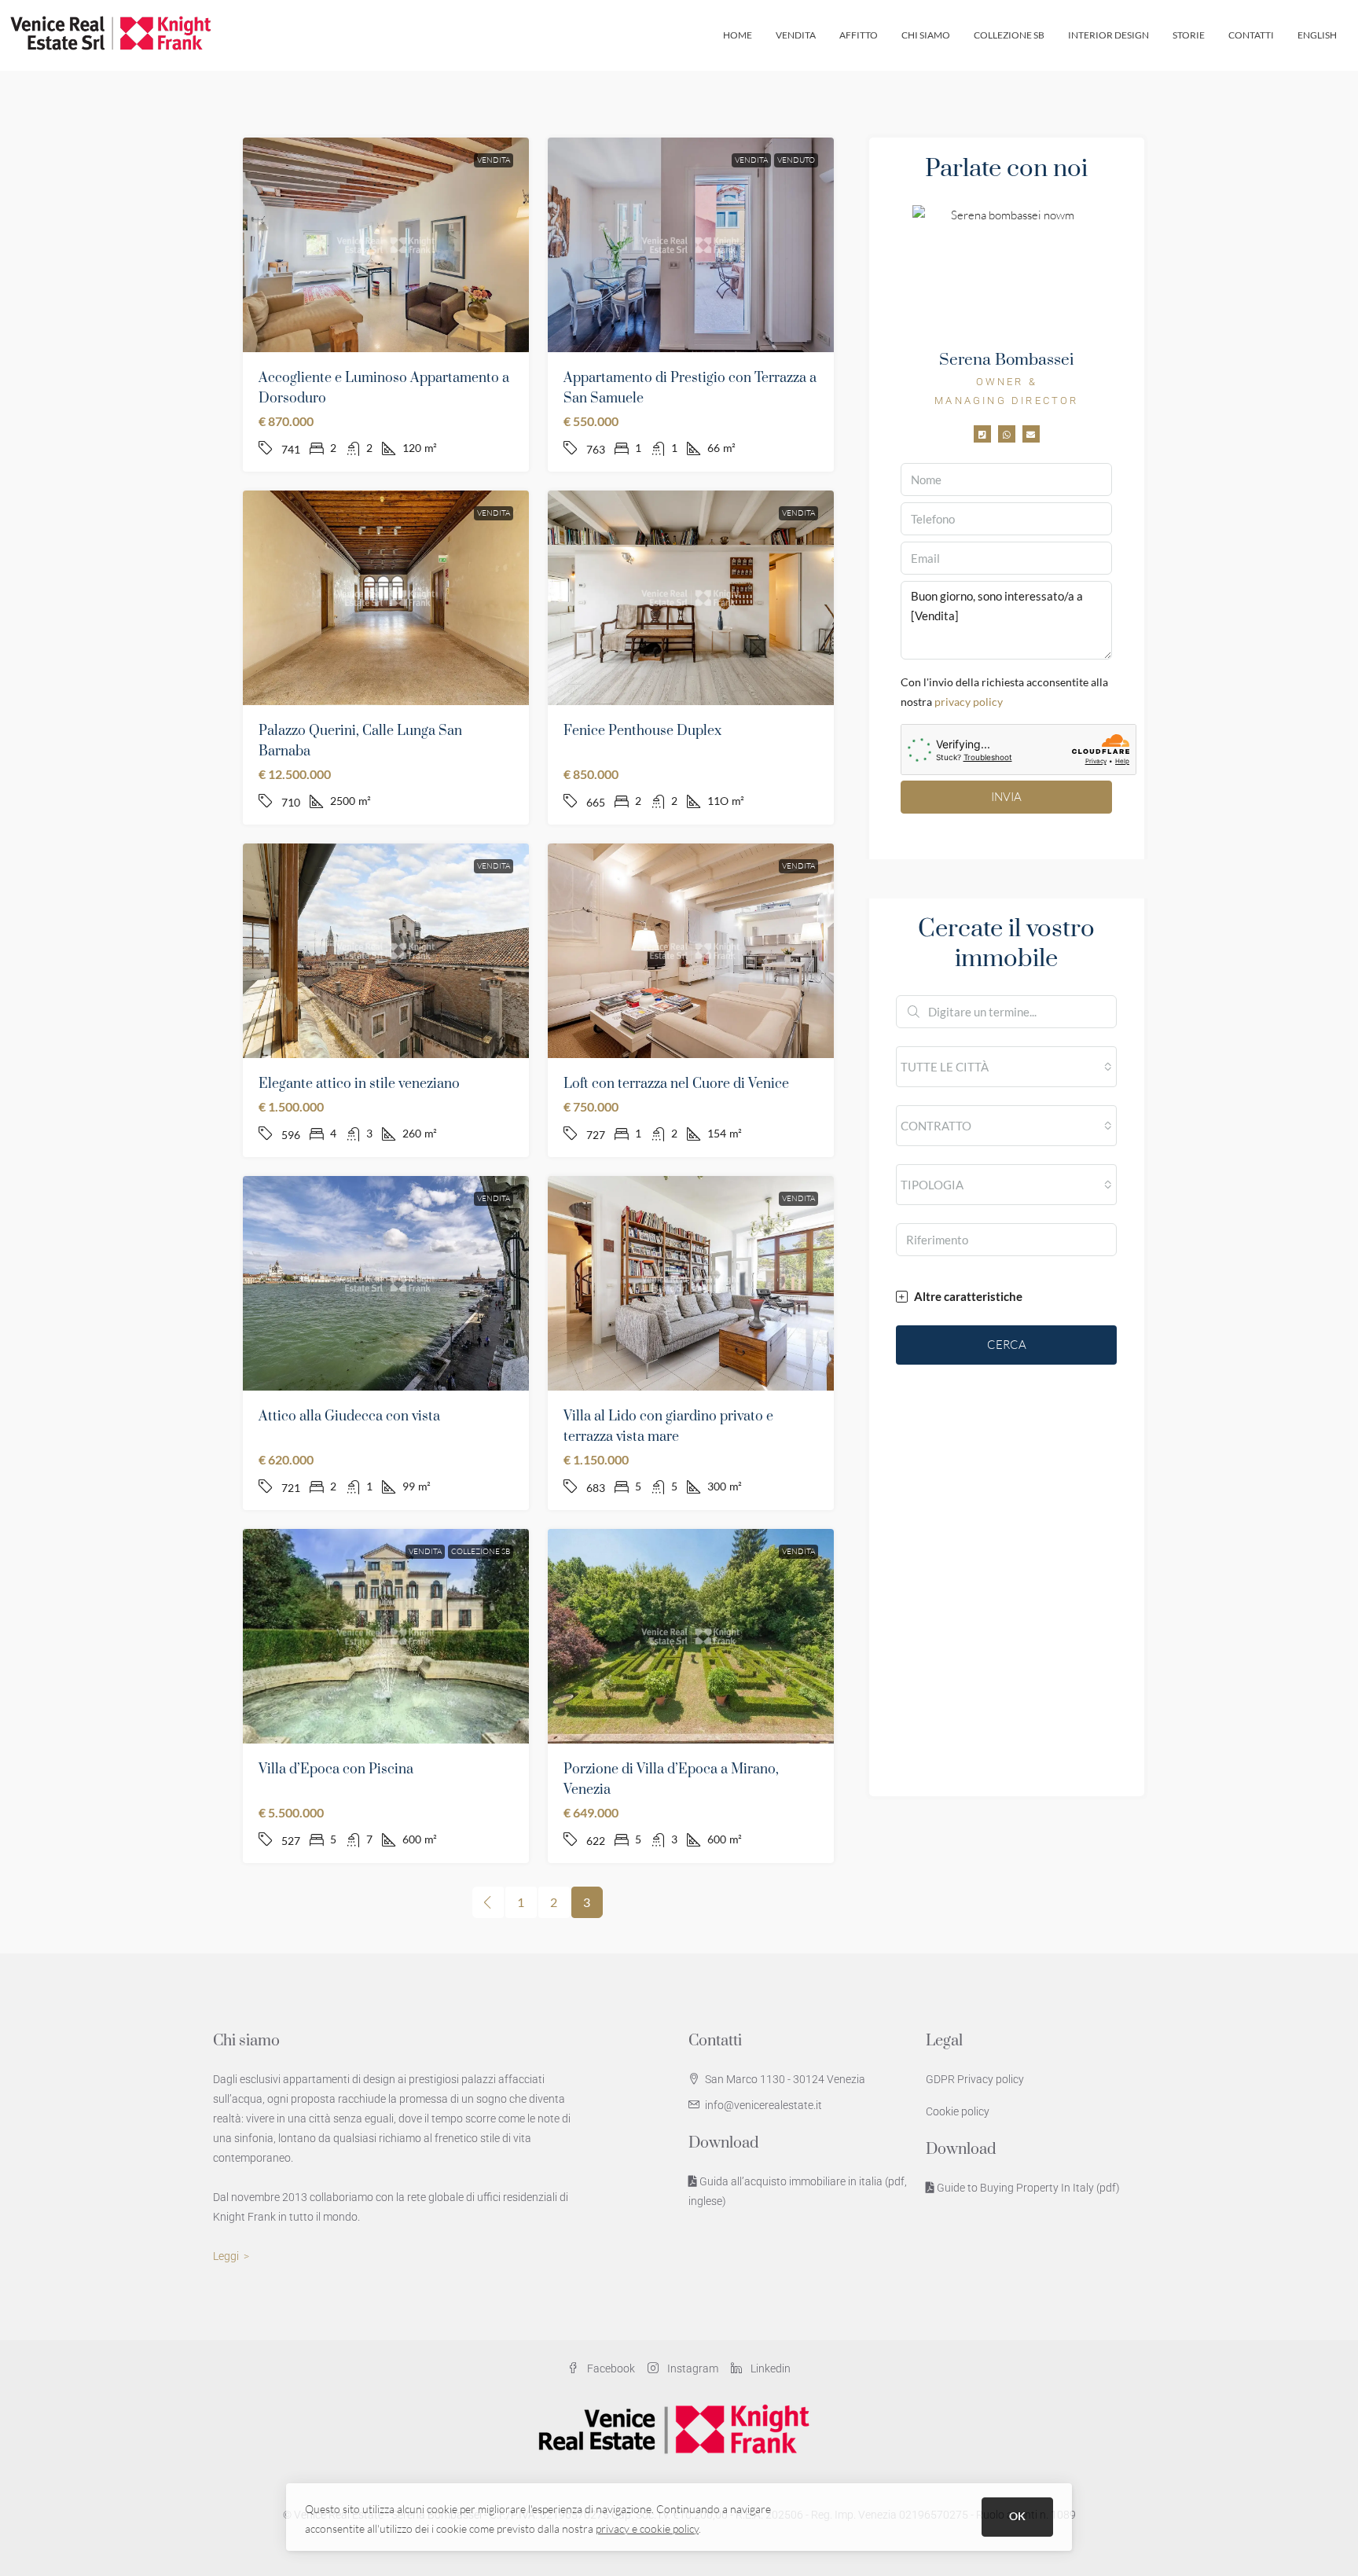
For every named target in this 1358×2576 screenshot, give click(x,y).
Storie (1189, 35)
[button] (1006, 1297)
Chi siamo (926, 35)
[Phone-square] (982, 434)
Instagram (692, 2368)
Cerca (1007, 1345)
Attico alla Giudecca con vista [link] (349, 1417)
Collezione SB (1009, 35)
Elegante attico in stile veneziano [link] (359, 1084)
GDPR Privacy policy (975, 2079)
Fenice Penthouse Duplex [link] (642, 731)
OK (1017, 2516)
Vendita (796, 35)
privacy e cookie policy (647, 2528)
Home (738, 35)
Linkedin (769, 2368)
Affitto (859, 35)
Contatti (1251, 35)
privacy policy (969, 702)
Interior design (1108, 35)
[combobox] (1006, 1067)
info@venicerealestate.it (763, 2105)
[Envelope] (1031, 434)
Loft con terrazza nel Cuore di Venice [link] (676, 1084)
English (1317, 35)
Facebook (610, 2368)
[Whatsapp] (1007, 434)
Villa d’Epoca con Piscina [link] (336, 1769)
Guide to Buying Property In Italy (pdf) (1027, 2188)
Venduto (796, 160)
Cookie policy (958, 2111)
